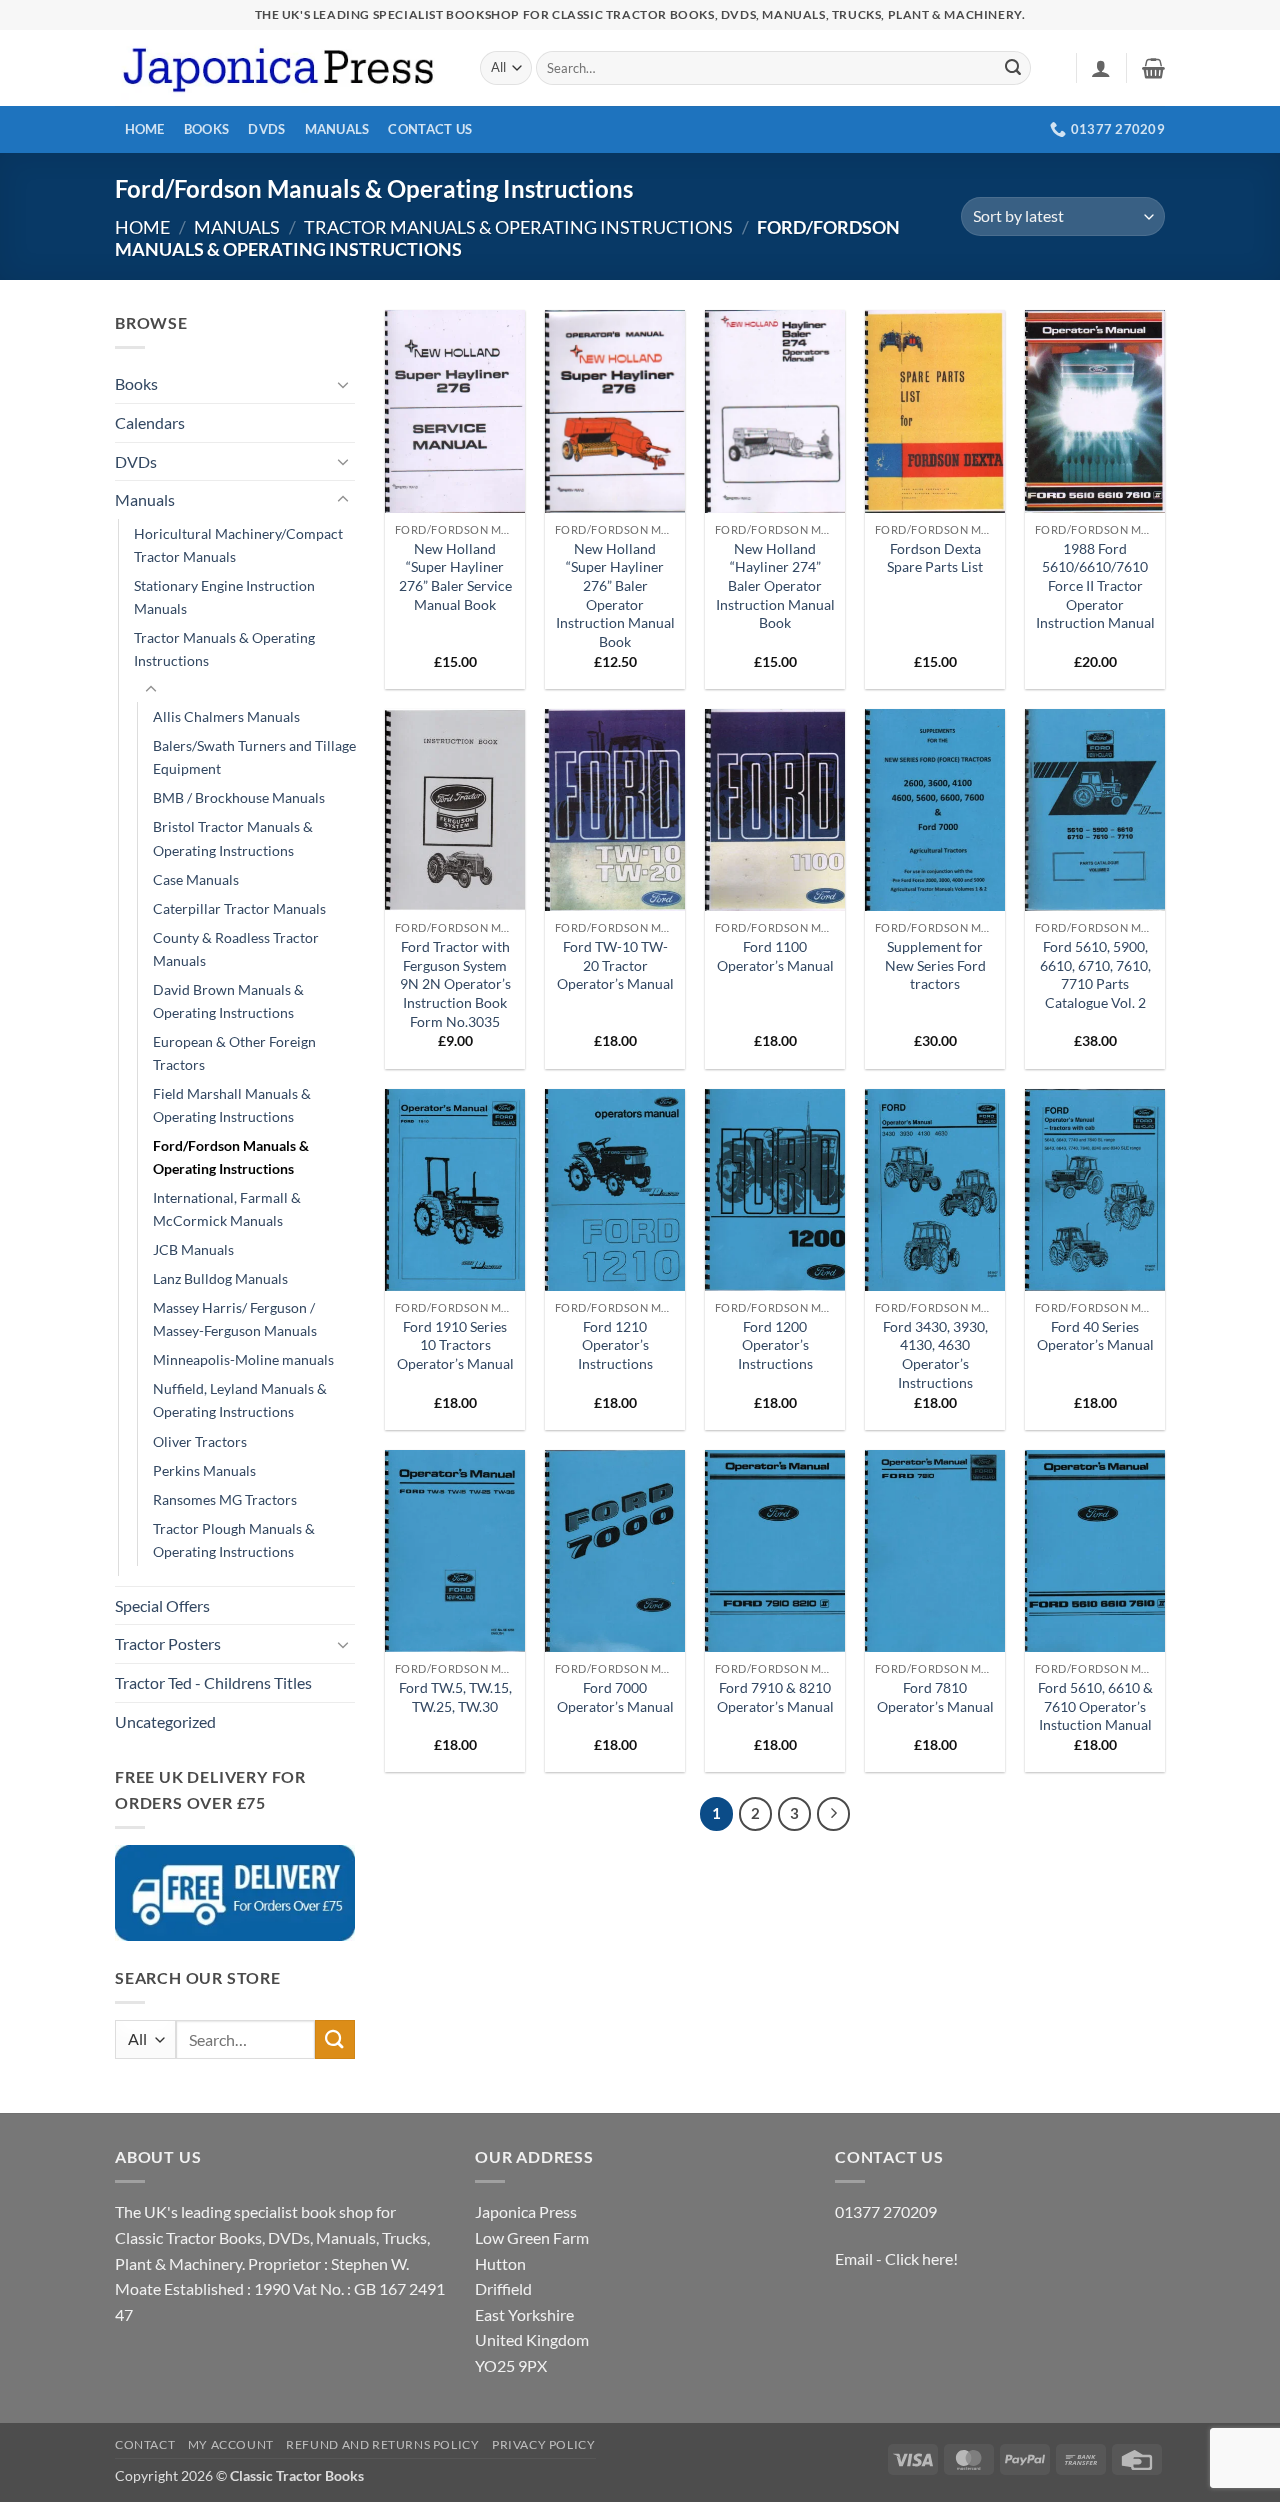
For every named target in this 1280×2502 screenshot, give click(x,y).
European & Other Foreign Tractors (234, 1053)
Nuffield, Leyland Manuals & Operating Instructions (240, 1400)
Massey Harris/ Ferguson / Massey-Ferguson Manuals (235, 1319)
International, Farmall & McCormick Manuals (227, 1209)
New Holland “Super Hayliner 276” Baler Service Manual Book (455, 576)
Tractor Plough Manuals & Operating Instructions (234, 1540)
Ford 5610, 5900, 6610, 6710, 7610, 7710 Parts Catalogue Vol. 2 (1095, 974)
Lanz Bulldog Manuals (220, 1278)
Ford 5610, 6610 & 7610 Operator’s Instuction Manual (1095, 1706)
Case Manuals (196, 879)
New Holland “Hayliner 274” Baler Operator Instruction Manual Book (775, 586)
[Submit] (1013, 68)
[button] (1101, 68)
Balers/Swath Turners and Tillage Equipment (254, 757)
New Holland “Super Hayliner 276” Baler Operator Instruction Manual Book (615, 595)
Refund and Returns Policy (382, 2444)
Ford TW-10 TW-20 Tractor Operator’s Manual (615, 965)
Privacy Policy (544, 2444)
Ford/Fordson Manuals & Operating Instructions (231, 1157)
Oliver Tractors (200, 1441)
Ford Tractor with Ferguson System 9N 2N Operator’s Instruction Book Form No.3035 (455, 984)
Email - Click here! (896, 2258)
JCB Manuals (193, 1249)
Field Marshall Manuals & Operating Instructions (232, 1105)
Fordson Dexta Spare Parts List (935, 558)
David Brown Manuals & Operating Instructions (228, 1001)
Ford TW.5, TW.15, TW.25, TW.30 (455, 1697)
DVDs (266, 129)
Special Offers (162, 1605)
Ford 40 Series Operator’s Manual (1095, 1336)
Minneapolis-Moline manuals (243, 1359)
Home (145, 129)
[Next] (834, 1814)
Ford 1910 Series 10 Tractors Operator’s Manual (455, 1345)
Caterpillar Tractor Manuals (239, 908)
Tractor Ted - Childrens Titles (213, 1682)
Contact (145, 2444)
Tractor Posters (168, 1643)
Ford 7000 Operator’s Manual (615, 1697)
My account (231, 2444)
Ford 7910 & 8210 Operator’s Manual (775, 1697)
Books (206, 129)
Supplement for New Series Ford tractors (935, 965)
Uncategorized (165, 1721)
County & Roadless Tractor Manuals (236, 949)
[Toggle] (343, 384)
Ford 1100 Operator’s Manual (775, 956)
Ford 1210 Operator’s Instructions (615, 1345)
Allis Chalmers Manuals (226, 716)
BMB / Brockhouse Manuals (239, 797)
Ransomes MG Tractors (225, 1499)
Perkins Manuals (204, 1470)
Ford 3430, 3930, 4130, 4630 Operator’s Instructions (935, 1354)
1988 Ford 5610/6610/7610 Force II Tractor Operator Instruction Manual (1095, 586)
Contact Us (430, 129)
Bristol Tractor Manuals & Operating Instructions (233, 838)
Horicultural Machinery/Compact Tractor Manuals (238, 545)
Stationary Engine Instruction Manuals (224, 597)
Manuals (337, 129)
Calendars (150, 422)
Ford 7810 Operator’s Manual (935, 1697)
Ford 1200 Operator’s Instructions (775, 1345)
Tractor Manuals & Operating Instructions (518, 227)
